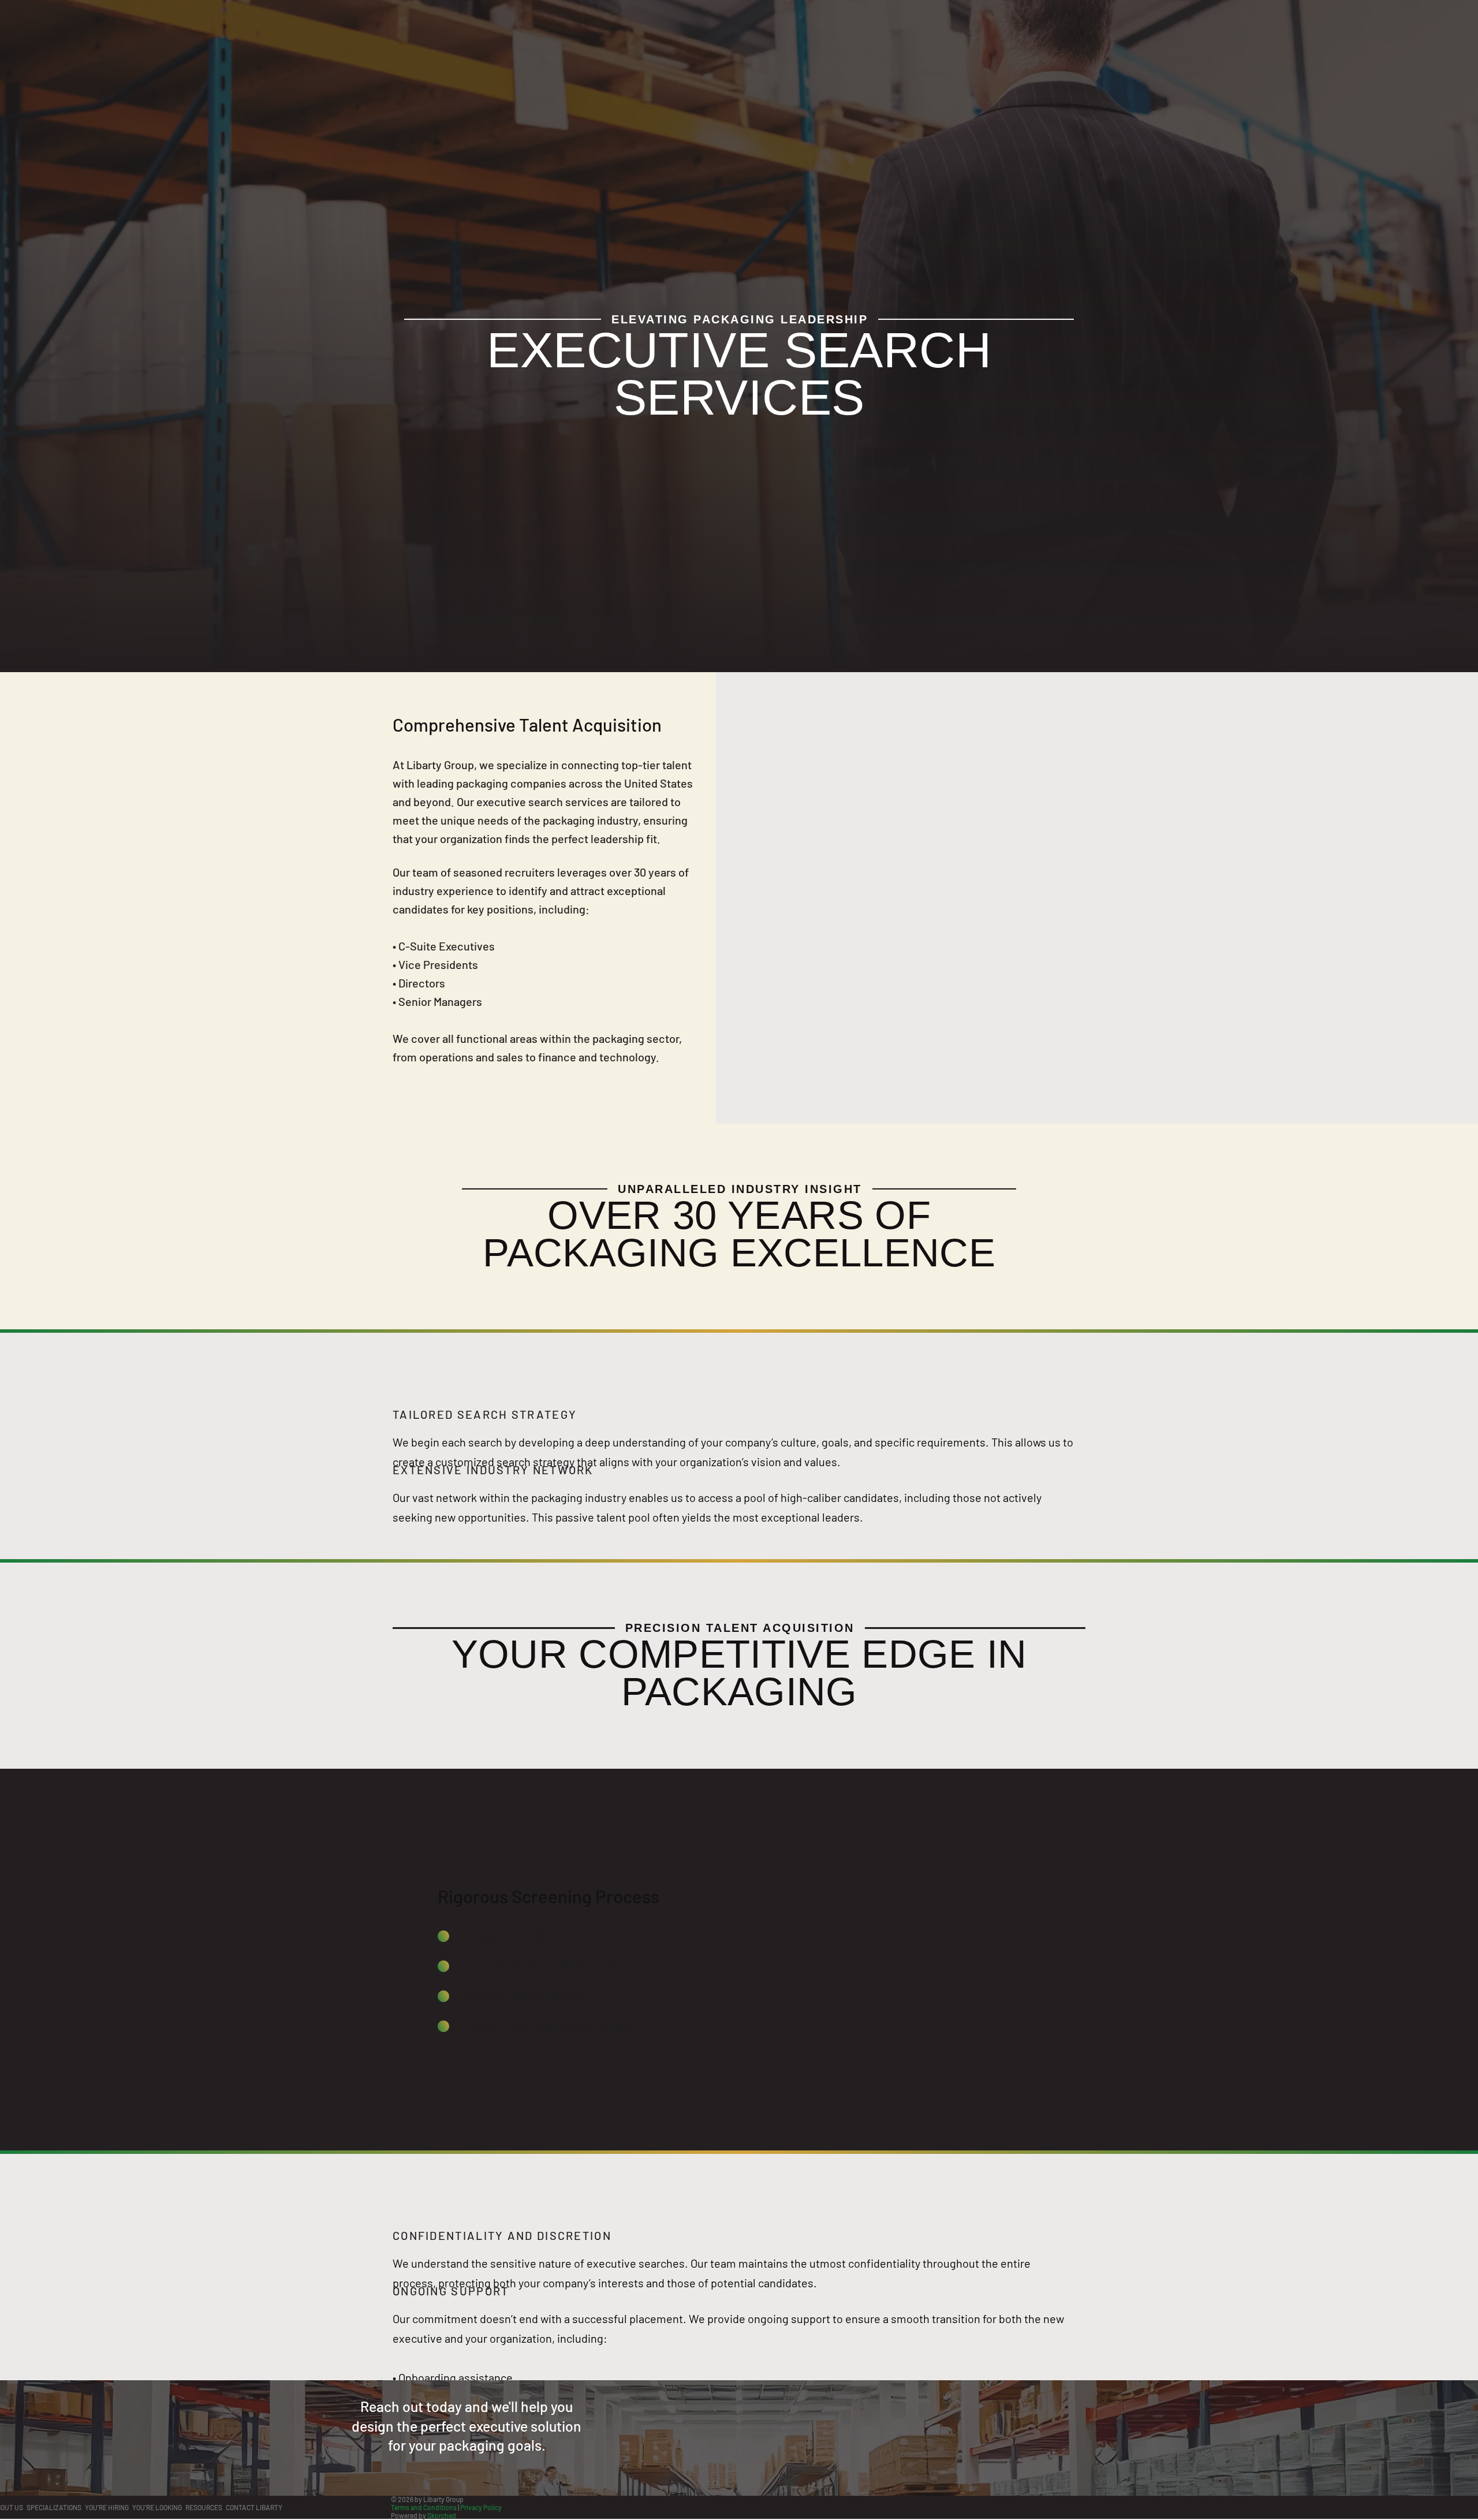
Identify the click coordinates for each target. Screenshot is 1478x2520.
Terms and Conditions (424, 2507)
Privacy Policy (481, 2507)
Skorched (442, 2515)
